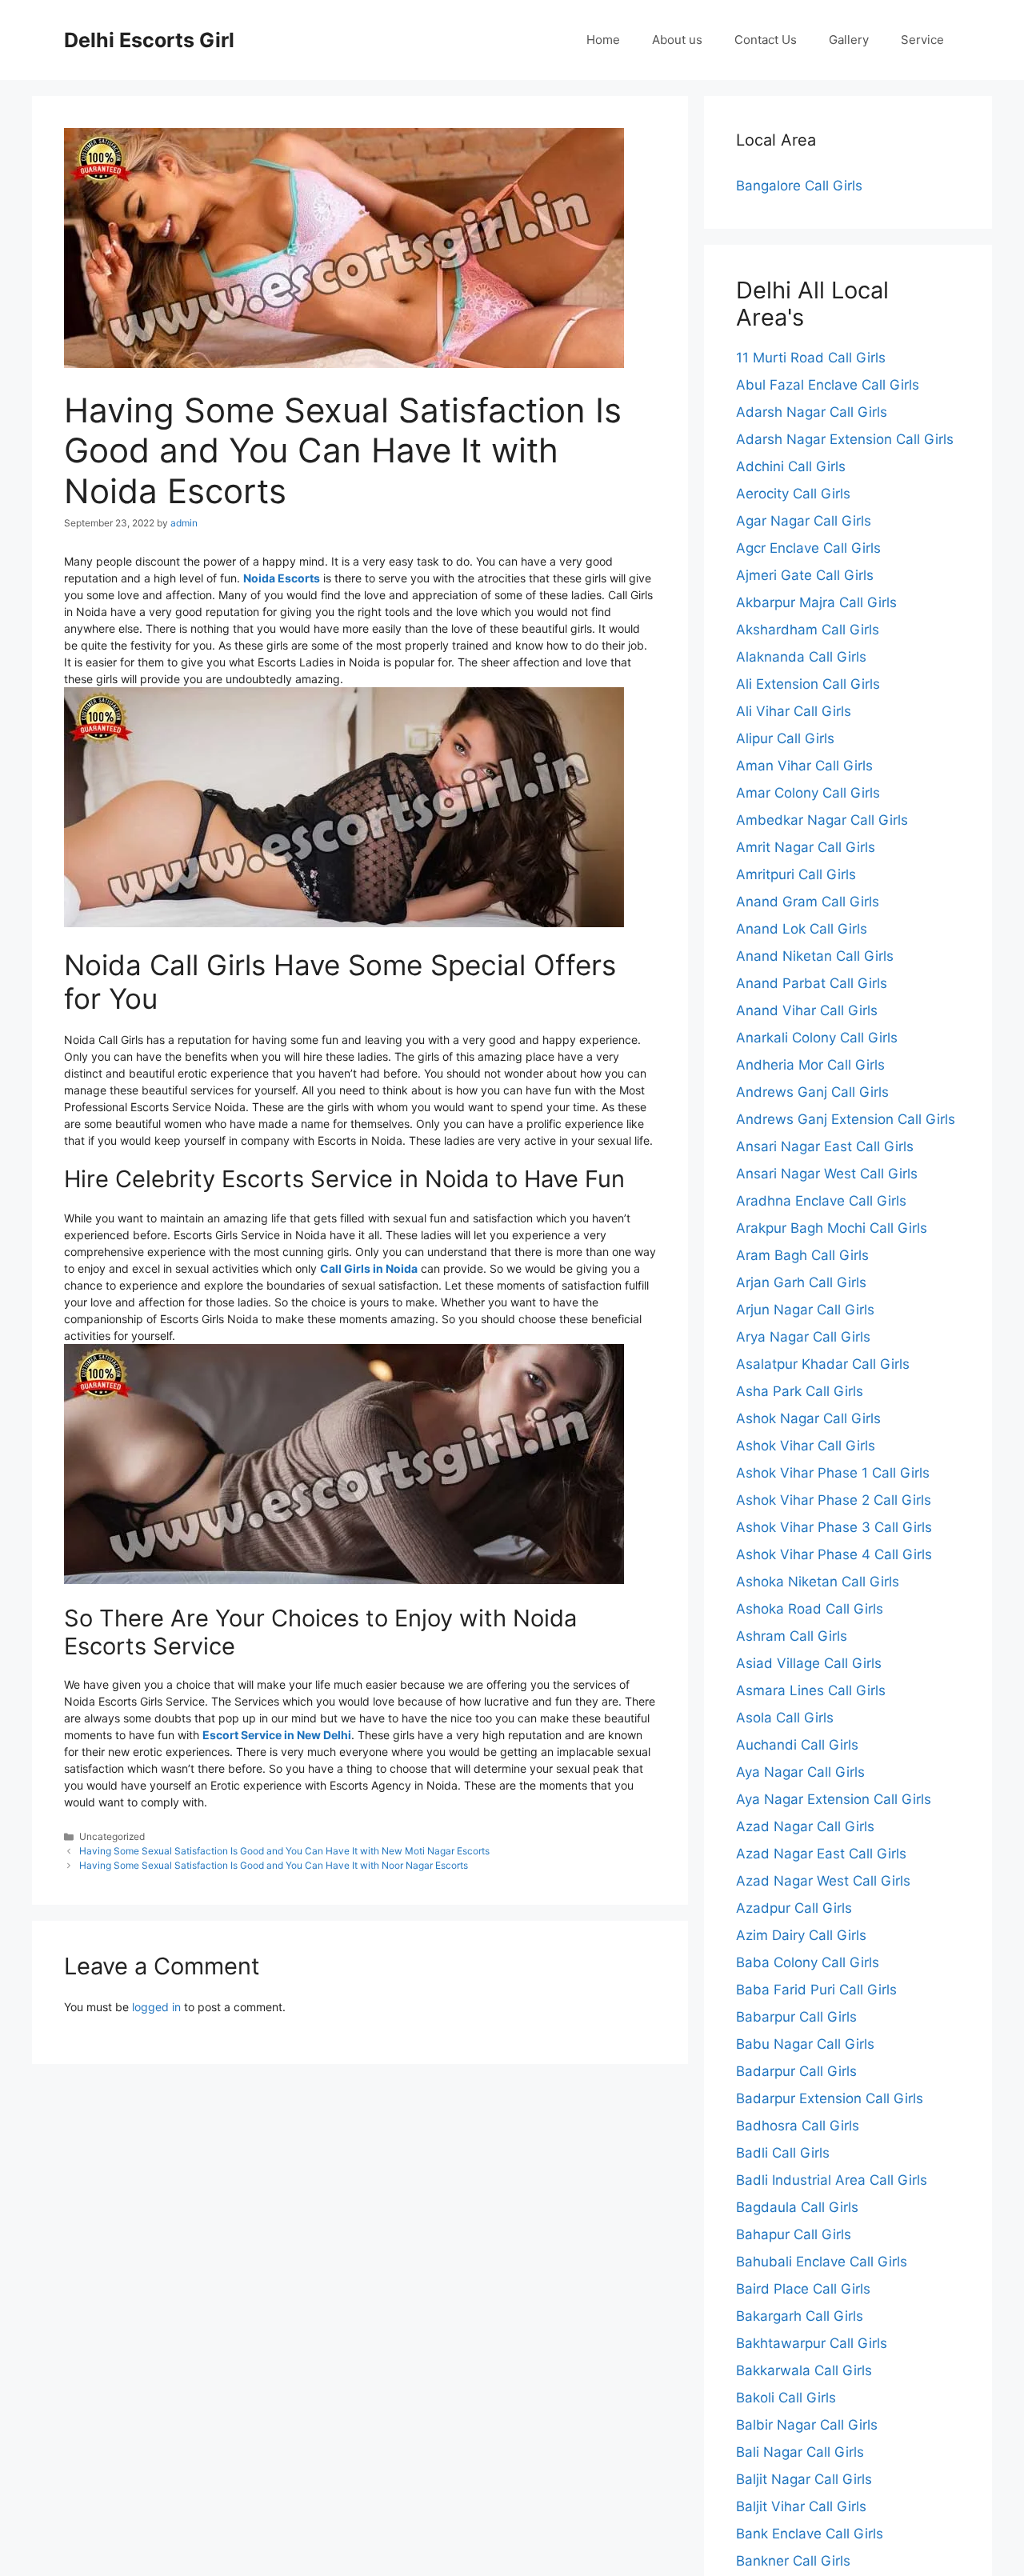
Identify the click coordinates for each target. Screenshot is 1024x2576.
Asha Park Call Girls (800, 1391)
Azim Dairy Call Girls (801, 1935)
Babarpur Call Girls (796, 2017)
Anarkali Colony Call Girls (817, 1038)
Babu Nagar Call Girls (805, 2044)
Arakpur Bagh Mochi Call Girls (832, 1228)
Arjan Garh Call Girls (801, 1282)
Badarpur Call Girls (796, 2071)
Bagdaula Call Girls (797, 2207)
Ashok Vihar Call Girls (806, 1446)
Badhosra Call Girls (798, 2126)
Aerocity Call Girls (793, 494)
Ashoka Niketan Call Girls (818, 1582)
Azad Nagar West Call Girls (823, 1881)
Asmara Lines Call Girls (811, 1690)
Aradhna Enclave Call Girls (821, 1201)
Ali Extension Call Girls (808, 684)
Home (603, 40)
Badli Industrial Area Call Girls (832, 2180)
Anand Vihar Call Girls (807, 1010)
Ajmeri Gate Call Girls (805, 575)
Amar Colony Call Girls (808, 793)
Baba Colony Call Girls (808, 1962)
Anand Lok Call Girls (802, 929)
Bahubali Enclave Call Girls (822, 2262)
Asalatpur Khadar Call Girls (823, 1364)
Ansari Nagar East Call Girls (825, 1146)
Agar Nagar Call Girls (804, 521)
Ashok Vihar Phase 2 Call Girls (834, 1500)
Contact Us (766, 40)
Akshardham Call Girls (808, 630)
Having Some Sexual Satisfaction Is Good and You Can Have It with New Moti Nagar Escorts (284, 1851)
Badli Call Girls (783, 2153)
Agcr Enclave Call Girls (808, 548)
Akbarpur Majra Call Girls (816, 602)
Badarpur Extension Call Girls (830, 2098)
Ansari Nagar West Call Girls (827, 1174)
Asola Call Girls (785, 1718)
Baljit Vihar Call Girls (801, 2506)
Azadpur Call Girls (794, 1908)
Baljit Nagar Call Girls (804, 2479)
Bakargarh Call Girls (800, 2316)
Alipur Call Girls (785, 738)
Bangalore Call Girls (799, 186)
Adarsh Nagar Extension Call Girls (845, 439)
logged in (156, 2007)
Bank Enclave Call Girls (810, 2534)
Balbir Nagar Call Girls (807, 2425)
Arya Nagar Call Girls (803, 1337)
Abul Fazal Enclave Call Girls (828, 385)
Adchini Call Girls (791, 466)
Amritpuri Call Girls (796, 874)
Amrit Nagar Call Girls (806, 847)
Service (922, 40)
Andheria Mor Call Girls (810, 1065)
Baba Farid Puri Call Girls (816, 1990)
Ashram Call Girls (792, 1636)
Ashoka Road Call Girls (810, 1609)
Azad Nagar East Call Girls (821, 1854)
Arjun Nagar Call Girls (805, 1310)
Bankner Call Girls (793, 2561)
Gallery (849, 40)
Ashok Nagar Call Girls (808, 1418)
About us (677, 40)
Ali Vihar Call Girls (794, 711)
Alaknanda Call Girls (801, 657)
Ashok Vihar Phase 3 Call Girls (834, 1527)
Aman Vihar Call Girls (804, 766)
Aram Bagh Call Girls (802, 1255)
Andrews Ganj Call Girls (812, 1092)
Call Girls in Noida (369, 1268)
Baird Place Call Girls (803, 2289)
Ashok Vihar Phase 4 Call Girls (834, 1554)
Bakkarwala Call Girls (804, 2370)
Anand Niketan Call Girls (815, 956)
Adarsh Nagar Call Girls (812, 412)
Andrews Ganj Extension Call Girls (846, 1119)
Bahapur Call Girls (794, 2234)
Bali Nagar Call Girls (800, 2452)
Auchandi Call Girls (797, 1745)
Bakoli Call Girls (786, 2398)
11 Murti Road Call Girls (811, 358)
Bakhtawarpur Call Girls (812, 2343)
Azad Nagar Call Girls (805, 1826)
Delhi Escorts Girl (149, 40)
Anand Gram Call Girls (808, 902)
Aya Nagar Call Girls (800, 1772)
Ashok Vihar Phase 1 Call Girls (833, 1473)
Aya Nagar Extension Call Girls (834, 1799)
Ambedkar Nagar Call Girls (822, 820)
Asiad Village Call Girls (809, 1663)
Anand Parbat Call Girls (812, 983)
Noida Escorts (282, 578)
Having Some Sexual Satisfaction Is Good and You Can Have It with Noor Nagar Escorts (274, 1865)
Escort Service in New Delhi (277, 1735)
